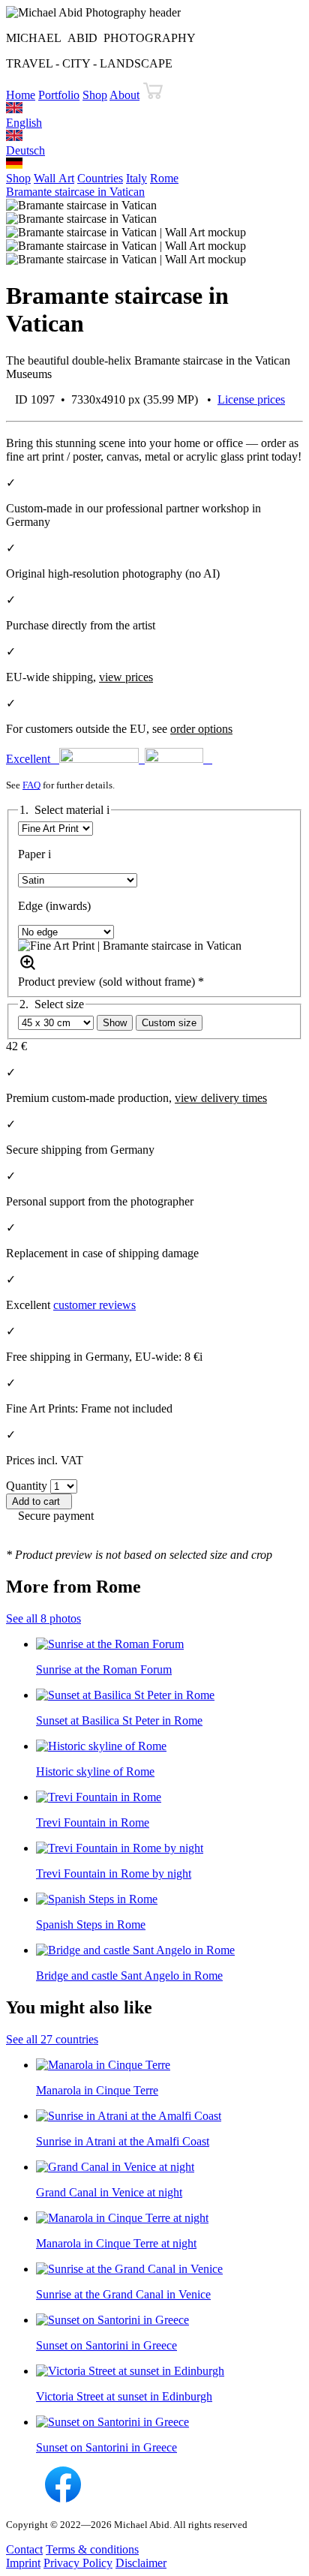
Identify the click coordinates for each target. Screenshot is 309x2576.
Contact (24, 2549)
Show (115, 1023)
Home (21, 95)
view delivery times (221, 1098)
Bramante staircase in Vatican (75, 192)
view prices (126, 677)
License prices (251, 399)
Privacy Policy (78, 2563)
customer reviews (94, 1305)
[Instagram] (24, 2498)
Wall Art (54, 178)
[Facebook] (63, 2498)
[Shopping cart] (153, 95)
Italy (136, 178)
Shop (95, 95)
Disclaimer (141, 2563)
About (124, 95)
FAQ (31, 785)
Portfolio (59, 95)
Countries (100, 178)
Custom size (169, 1023)
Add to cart (39, 1501)
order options (201, 729)
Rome (164, 178)
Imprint (23, 2563)
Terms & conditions (92, 2549)
